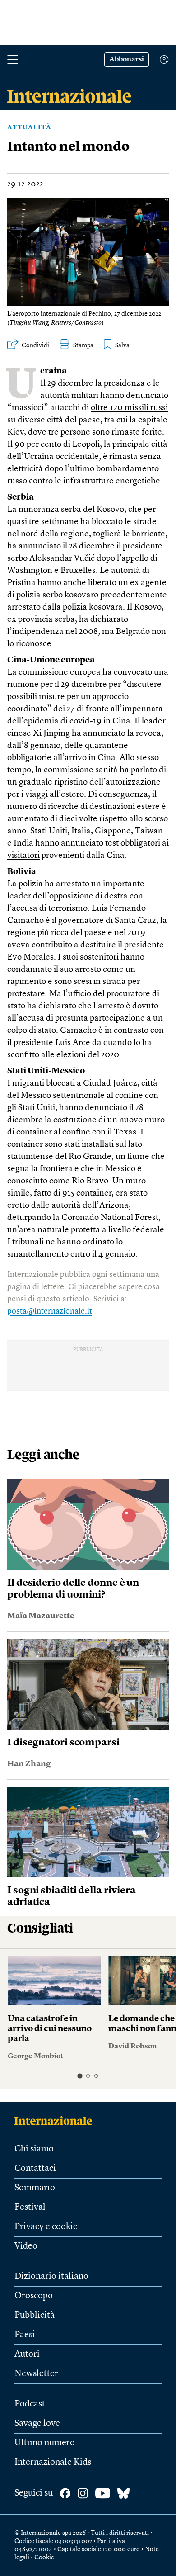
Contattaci (35, 2169)
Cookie (44, 2557)
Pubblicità (35, 2316)
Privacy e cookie (46, 2227)
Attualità (29, 128)
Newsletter (36, 2374)
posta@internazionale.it (50, 1311)
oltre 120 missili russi (129, 408)
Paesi (25, 2335)
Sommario (35, 2188)
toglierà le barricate (129, 534)
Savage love (37, 2424)
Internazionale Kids (53, 2463)
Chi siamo (34, 2149)
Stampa (83, 345)
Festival (30, 2207)
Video (26, 2246)
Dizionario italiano (51, 2277)
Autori (27, 2354)
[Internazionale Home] (56, 2121)
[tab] (80, 2076)
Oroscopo (34, 2296)
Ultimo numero (45, 2443)
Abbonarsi (127, 60)
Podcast (30, 2404)
